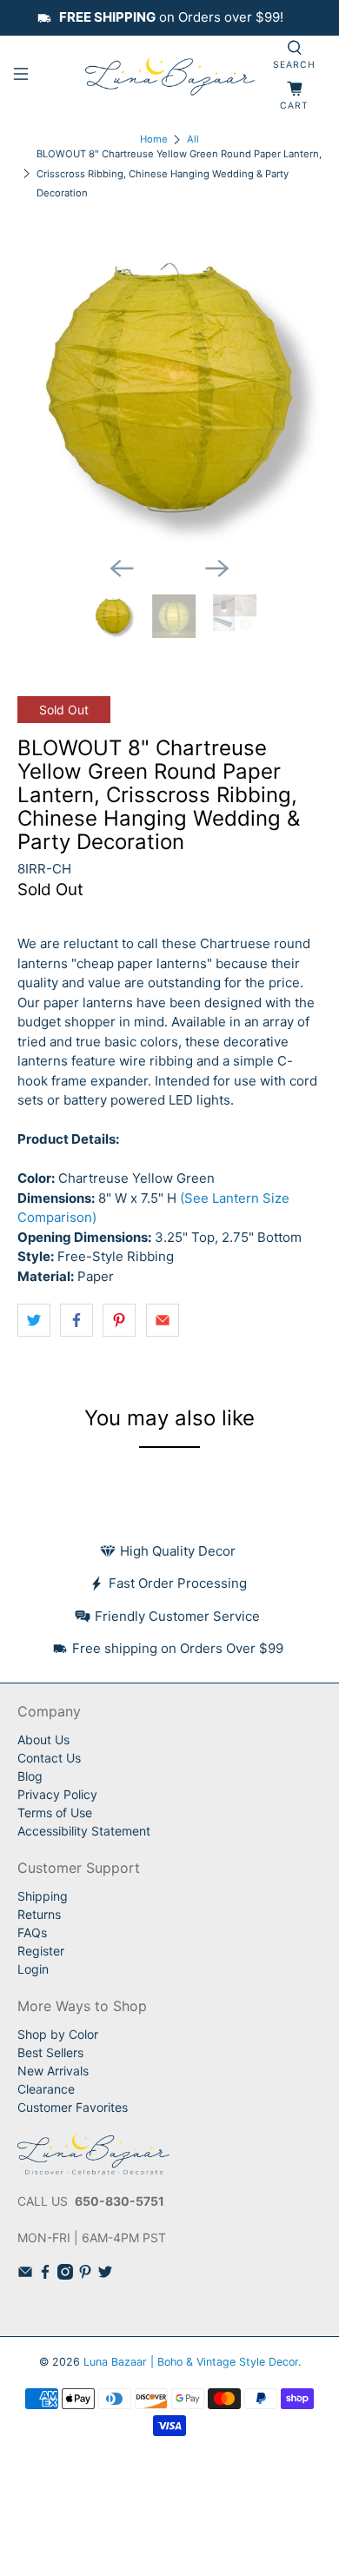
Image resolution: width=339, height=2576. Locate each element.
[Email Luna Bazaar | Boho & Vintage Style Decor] (25, 2275)
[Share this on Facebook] (76, 1320)
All (193, 139)
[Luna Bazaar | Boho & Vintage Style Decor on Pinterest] (85, 2275)
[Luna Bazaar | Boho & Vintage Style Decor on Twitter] (105, 2275)
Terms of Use (55, 1812)
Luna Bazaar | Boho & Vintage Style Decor (191, 2362)
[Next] (217, 568)
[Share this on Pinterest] (119, 1320)
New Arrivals (53, 2071)
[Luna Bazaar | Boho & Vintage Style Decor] (170, 76)
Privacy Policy (57, 1794)
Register (41, 1951)
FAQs (32, 1932)
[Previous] (122, 568)
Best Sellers (50, 2052)
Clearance (46, 2089)
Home (154, 139)
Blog (30, 1776)
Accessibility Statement (84, 1831)
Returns (39, 1914)
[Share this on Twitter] (34, 1320)
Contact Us (49, 1758)
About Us (43, 1739)
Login (33, 1969)
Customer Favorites (73, 2107)
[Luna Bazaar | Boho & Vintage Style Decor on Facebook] (45, 2275)
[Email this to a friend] (163, 1320)
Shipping (43, 1896)
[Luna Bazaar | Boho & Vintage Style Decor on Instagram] (65, 2275)
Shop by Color (58, 2034)
